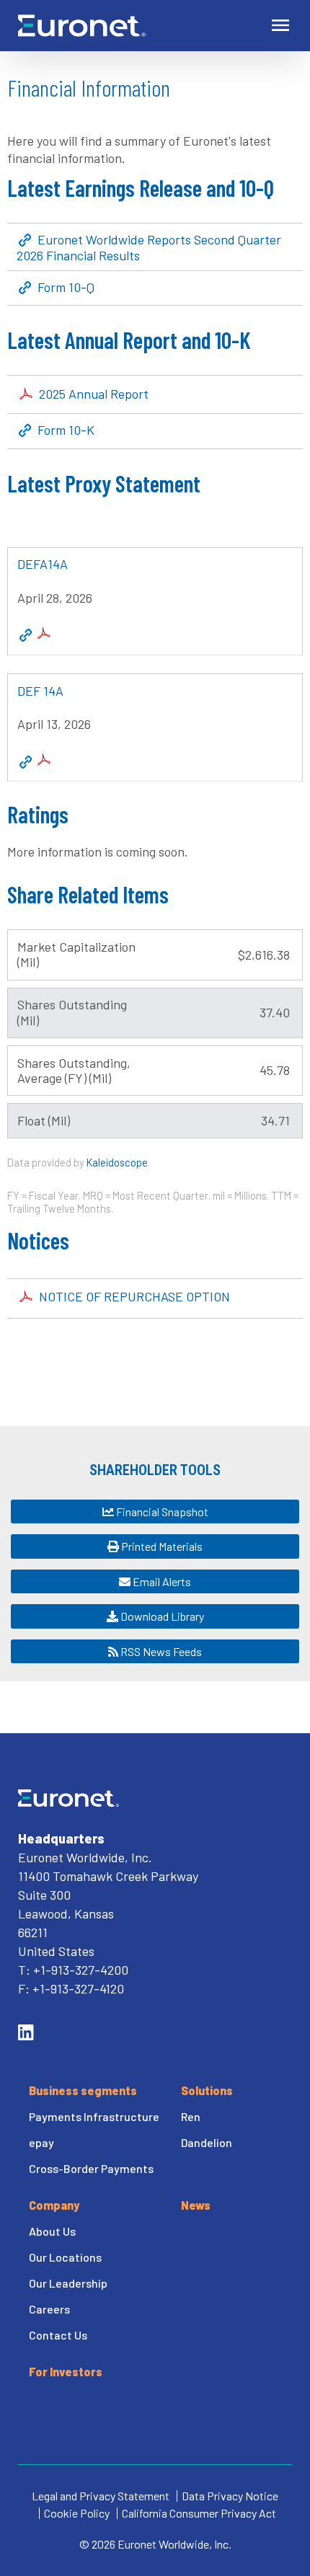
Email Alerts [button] (161, 1581)
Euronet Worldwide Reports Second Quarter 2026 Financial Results (149, 247)
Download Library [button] (161, 1616)
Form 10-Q (66, 288)
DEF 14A (40, 691)
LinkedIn (26, 2032)
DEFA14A (43, 564)
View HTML (26, 636)
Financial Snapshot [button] (161, 1511)
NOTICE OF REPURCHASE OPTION (134, 1296)
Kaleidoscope (117, 1162)
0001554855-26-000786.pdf (44, 633)
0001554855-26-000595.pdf (44, 759)
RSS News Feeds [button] (160, 1651)
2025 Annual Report (94, 394)
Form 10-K (66, 430)
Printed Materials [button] (161, 1546)
